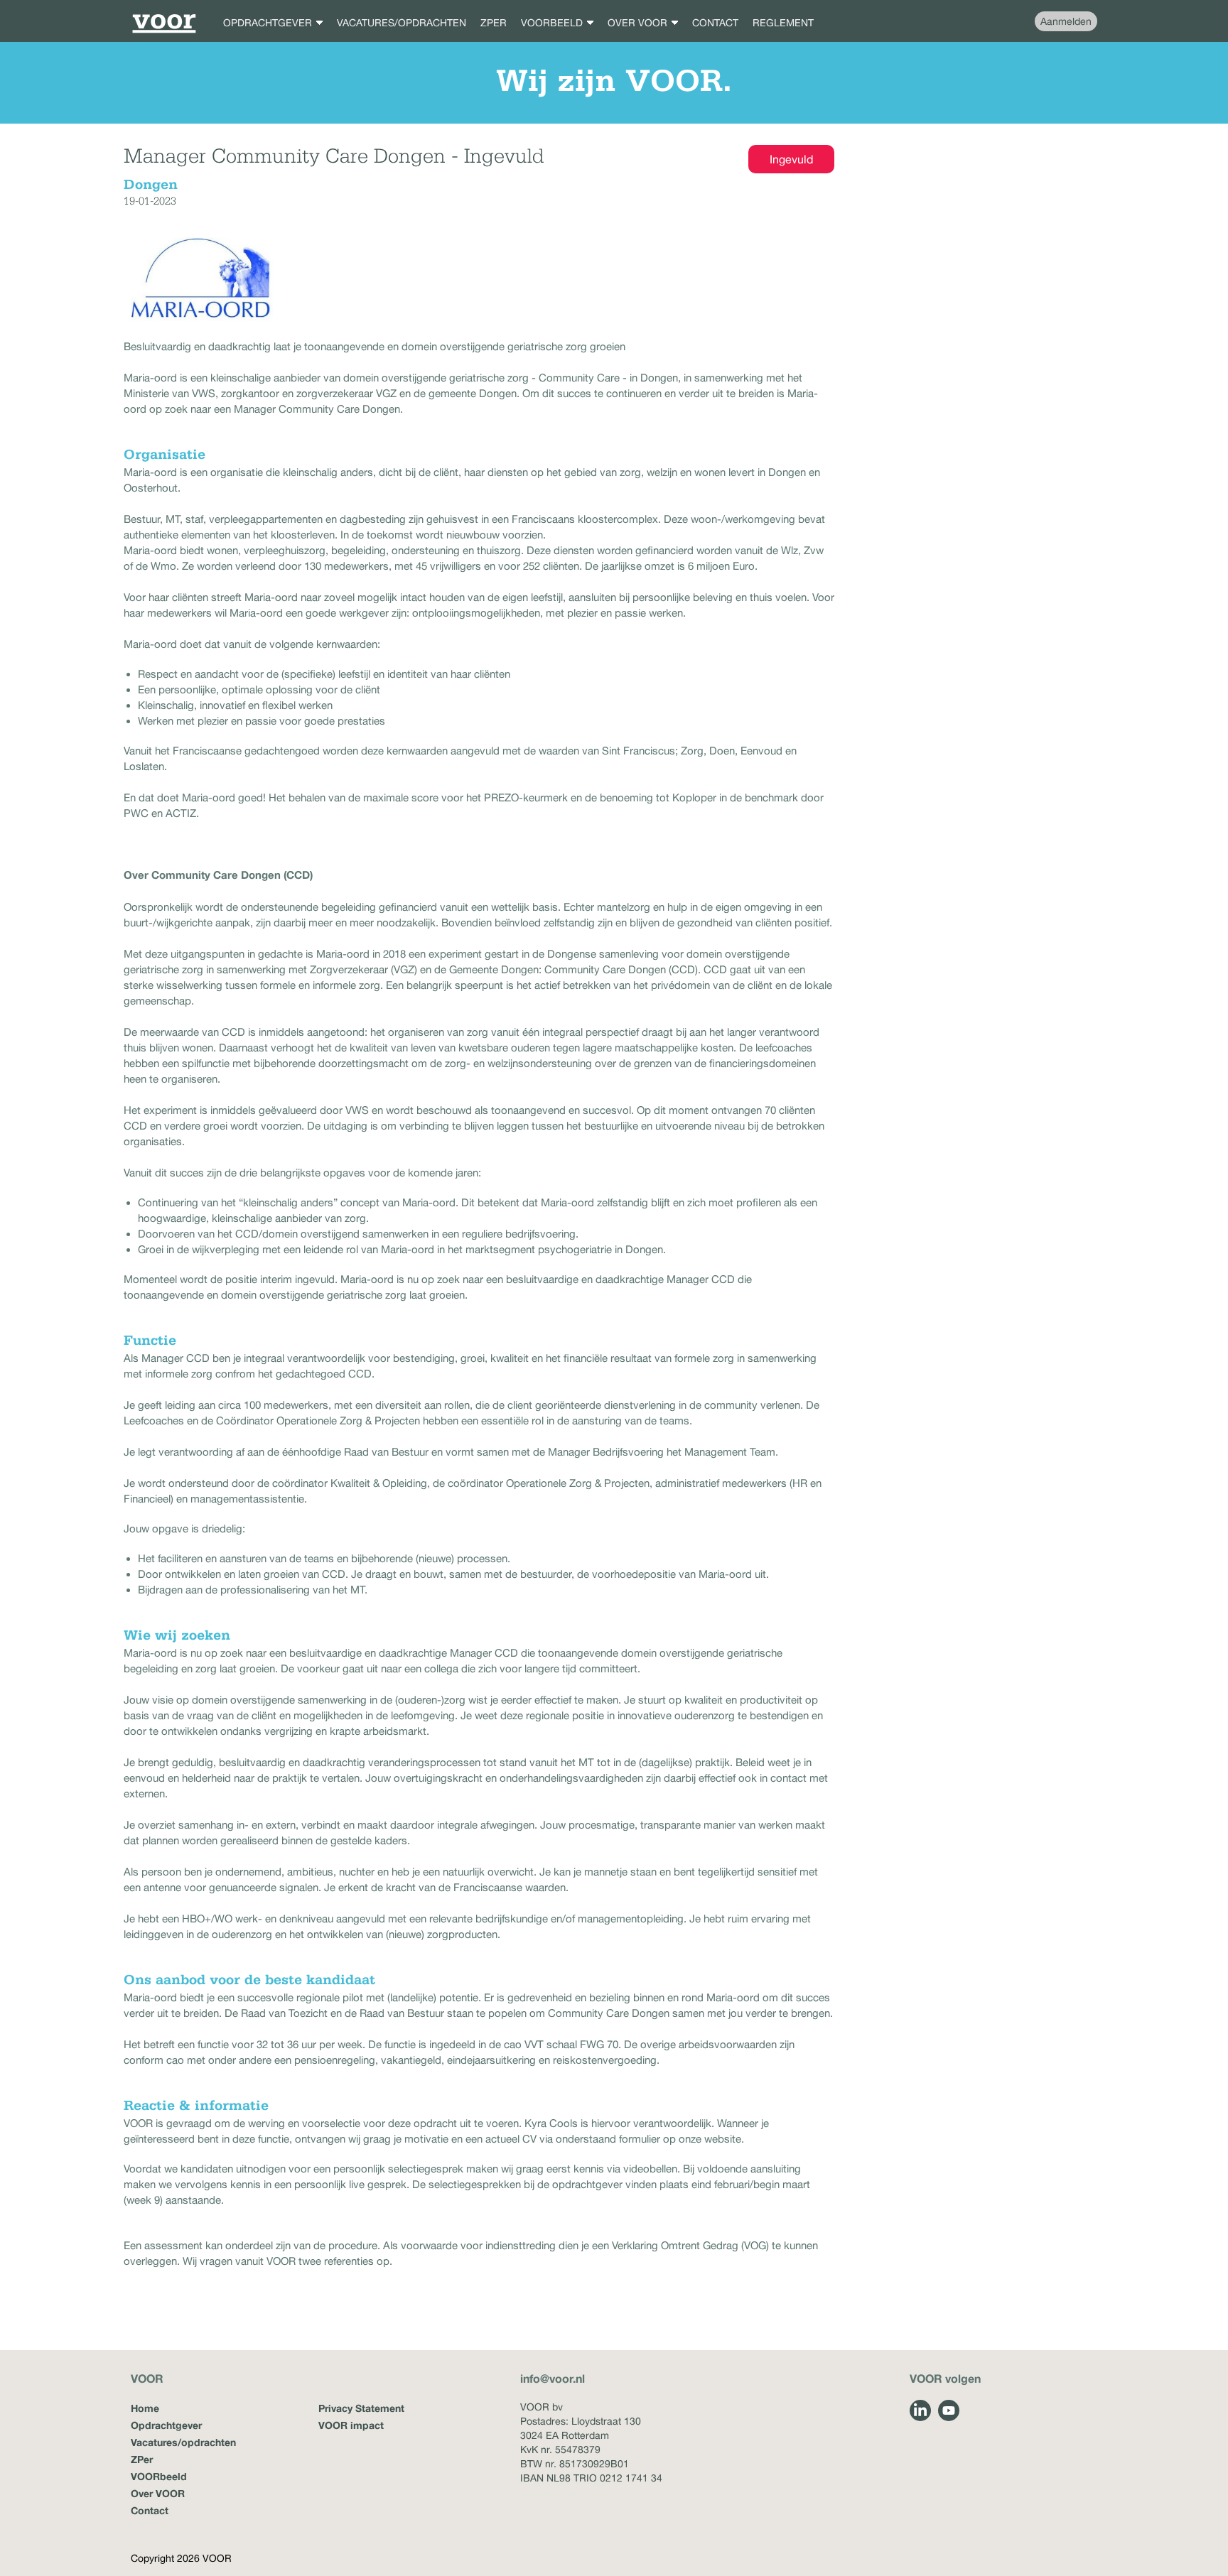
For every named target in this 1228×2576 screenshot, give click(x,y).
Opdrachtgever (166, 2425)
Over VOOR (158, 2493)
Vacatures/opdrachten (183, 2442)
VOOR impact (351, 2425)
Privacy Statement (361, 2408)
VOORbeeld (159, 2476)
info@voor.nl (553, 2378)
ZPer (142, 2459)
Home (145, 2408)
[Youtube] (949, 2410)
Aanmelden (1066, 21)
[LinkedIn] (920, 2410)
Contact (150, 2510)
